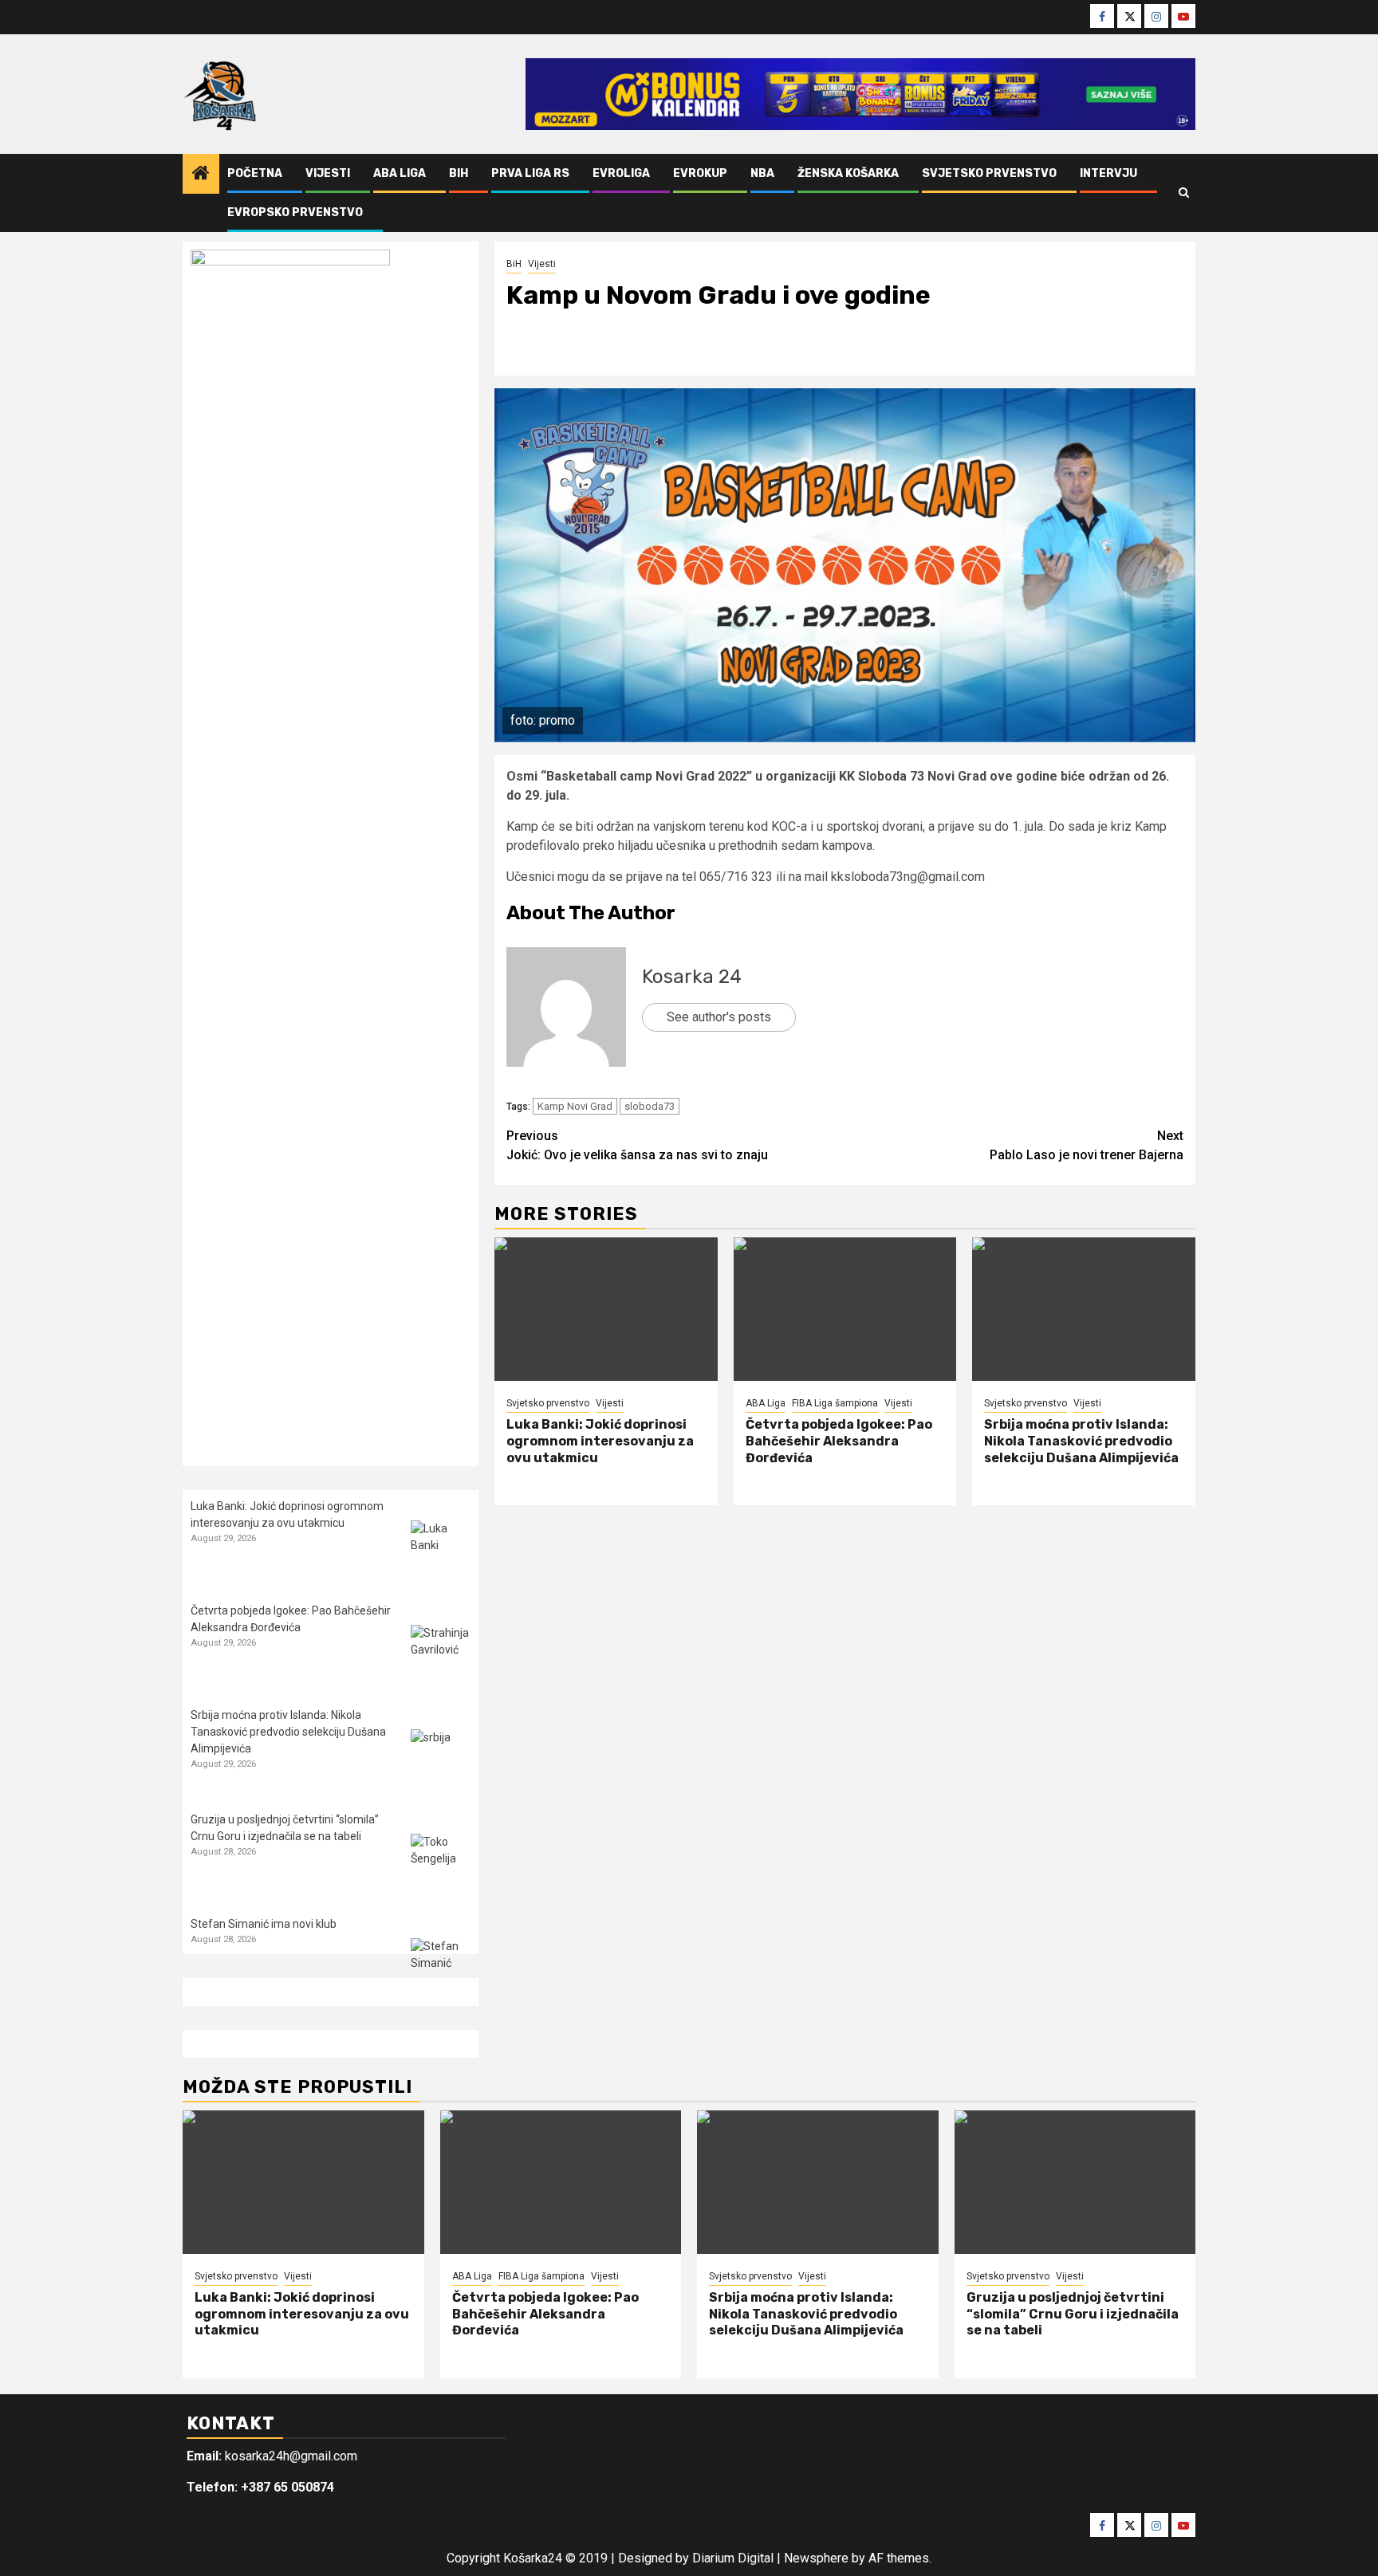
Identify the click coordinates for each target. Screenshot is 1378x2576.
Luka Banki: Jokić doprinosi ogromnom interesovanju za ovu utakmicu (600, 1441)
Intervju (1108, 173)
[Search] (1184, 193)
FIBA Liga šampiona (835, 1403)
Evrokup (700, 173)
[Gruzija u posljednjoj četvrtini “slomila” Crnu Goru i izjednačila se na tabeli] (441, 1864)
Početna (255, 173)
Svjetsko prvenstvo (989, 173)
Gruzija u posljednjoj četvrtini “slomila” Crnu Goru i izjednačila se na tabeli (1073, 2314)
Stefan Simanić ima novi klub (264, 1924)
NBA (762, 173)
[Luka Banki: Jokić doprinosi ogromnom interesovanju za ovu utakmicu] (606, 1309)
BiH (459, 173)
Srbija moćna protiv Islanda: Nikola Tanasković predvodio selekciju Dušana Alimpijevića (1081, 1441)
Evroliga (621, 173)
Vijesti (328, 173)
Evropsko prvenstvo (295, 212)
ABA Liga (400, 173)
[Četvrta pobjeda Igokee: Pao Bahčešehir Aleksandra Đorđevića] (845, 1309)
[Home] (201, 175)
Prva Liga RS (530, 173)
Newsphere (816, 2558)
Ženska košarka (848, 173)
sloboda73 (650, 1106)
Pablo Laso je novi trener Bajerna (1087, 1145)
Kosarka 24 (692, 977)
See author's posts (719, 1017)
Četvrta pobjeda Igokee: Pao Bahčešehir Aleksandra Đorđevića (839, 1441)
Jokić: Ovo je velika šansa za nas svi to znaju (637, 1145)
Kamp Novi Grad (575, 1106)
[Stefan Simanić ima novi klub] (441, 1968)
